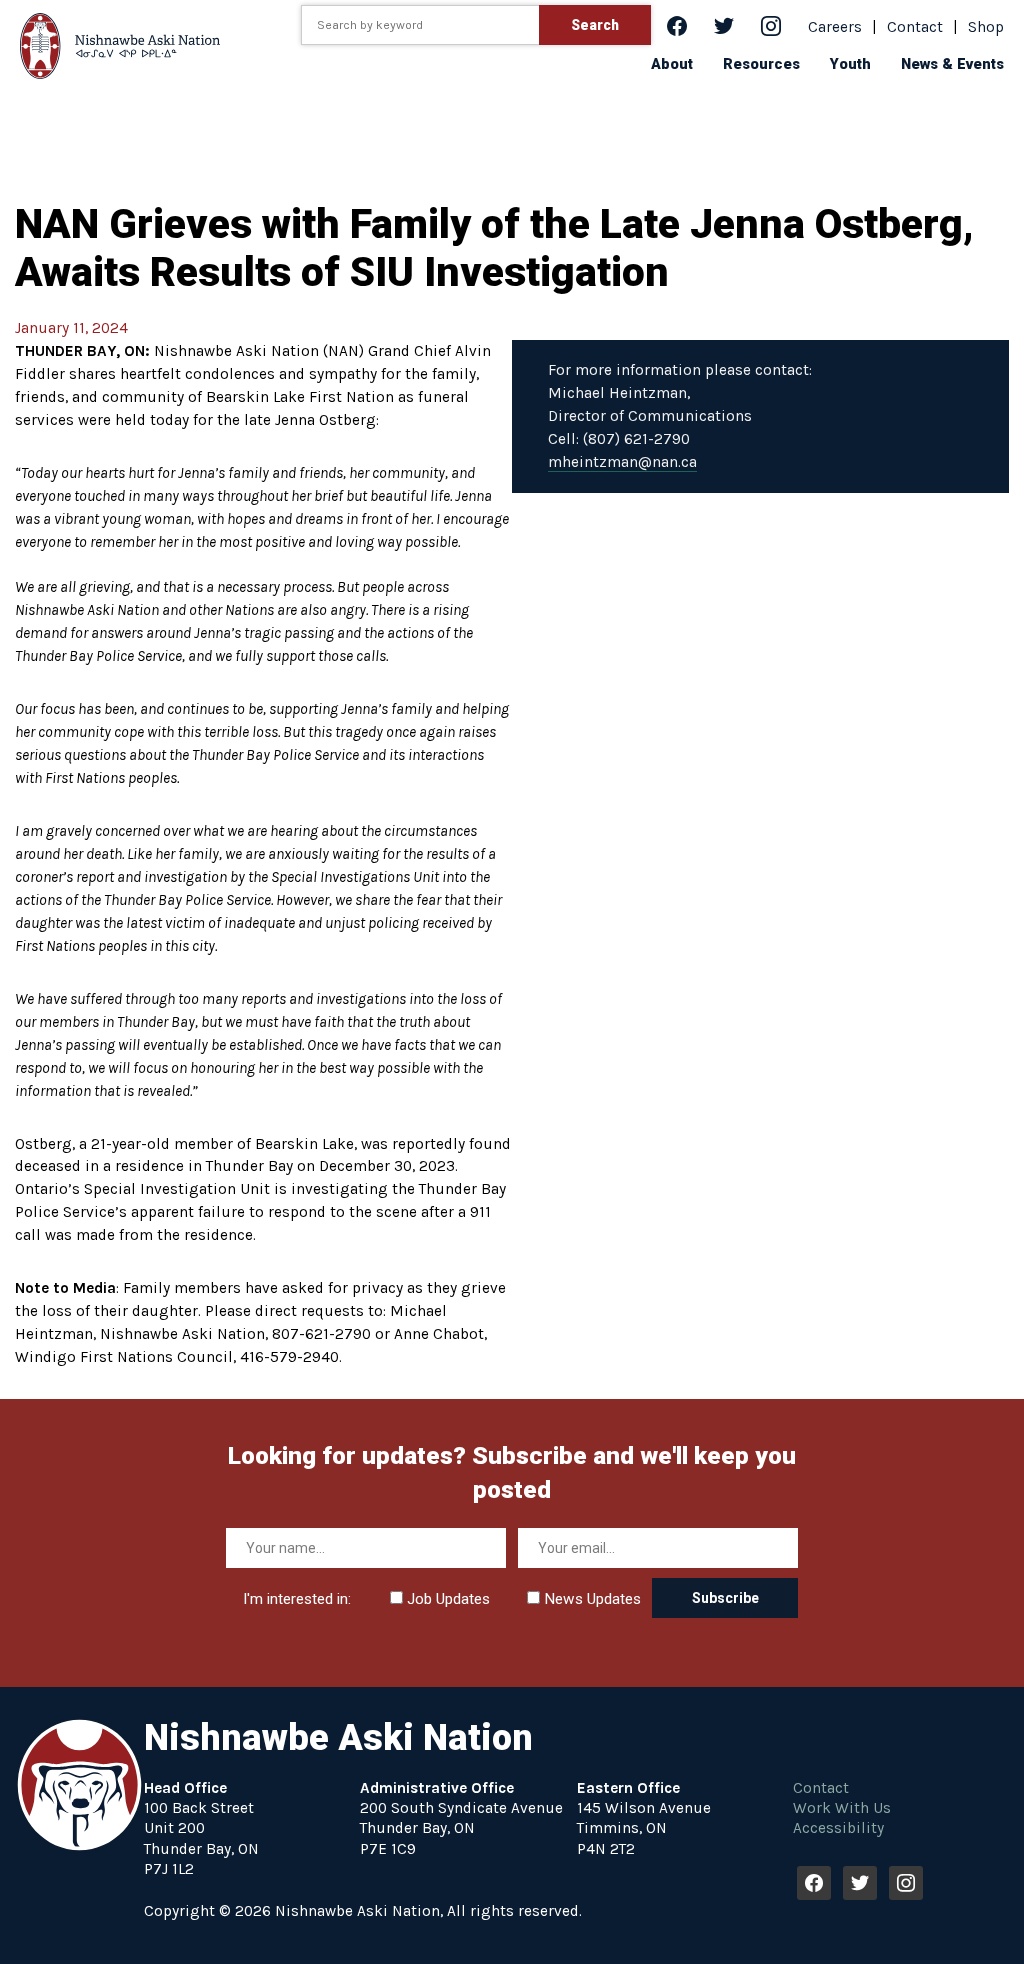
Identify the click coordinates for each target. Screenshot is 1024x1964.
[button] (672, 64)
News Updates (590, 1599)
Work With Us (842, 1808)
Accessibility (838, 1828)
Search (595, 25)
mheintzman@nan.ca (622, 462)
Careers (835, 27)
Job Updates (446, 1599)
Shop (986, 27)
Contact (915, 27)
